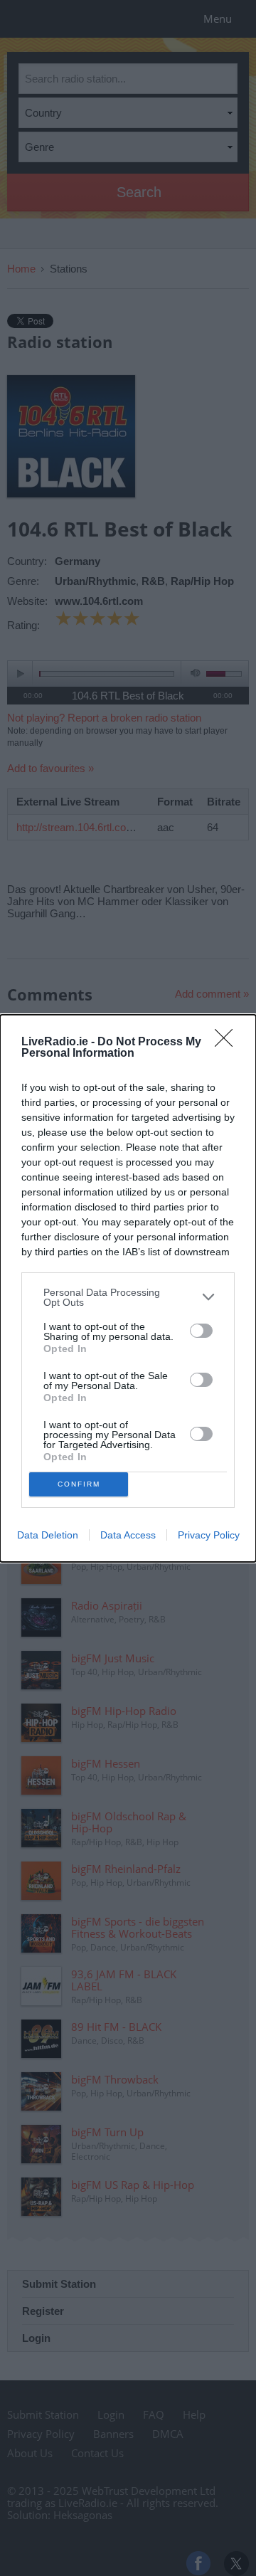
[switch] (201, 1331)
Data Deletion (48, 1535)
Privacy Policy (209, 1535)
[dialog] (128, 1288)
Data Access (128, 1535)
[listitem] (128, 1297)
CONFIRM (79, 1484)
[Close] (228, 1042)
